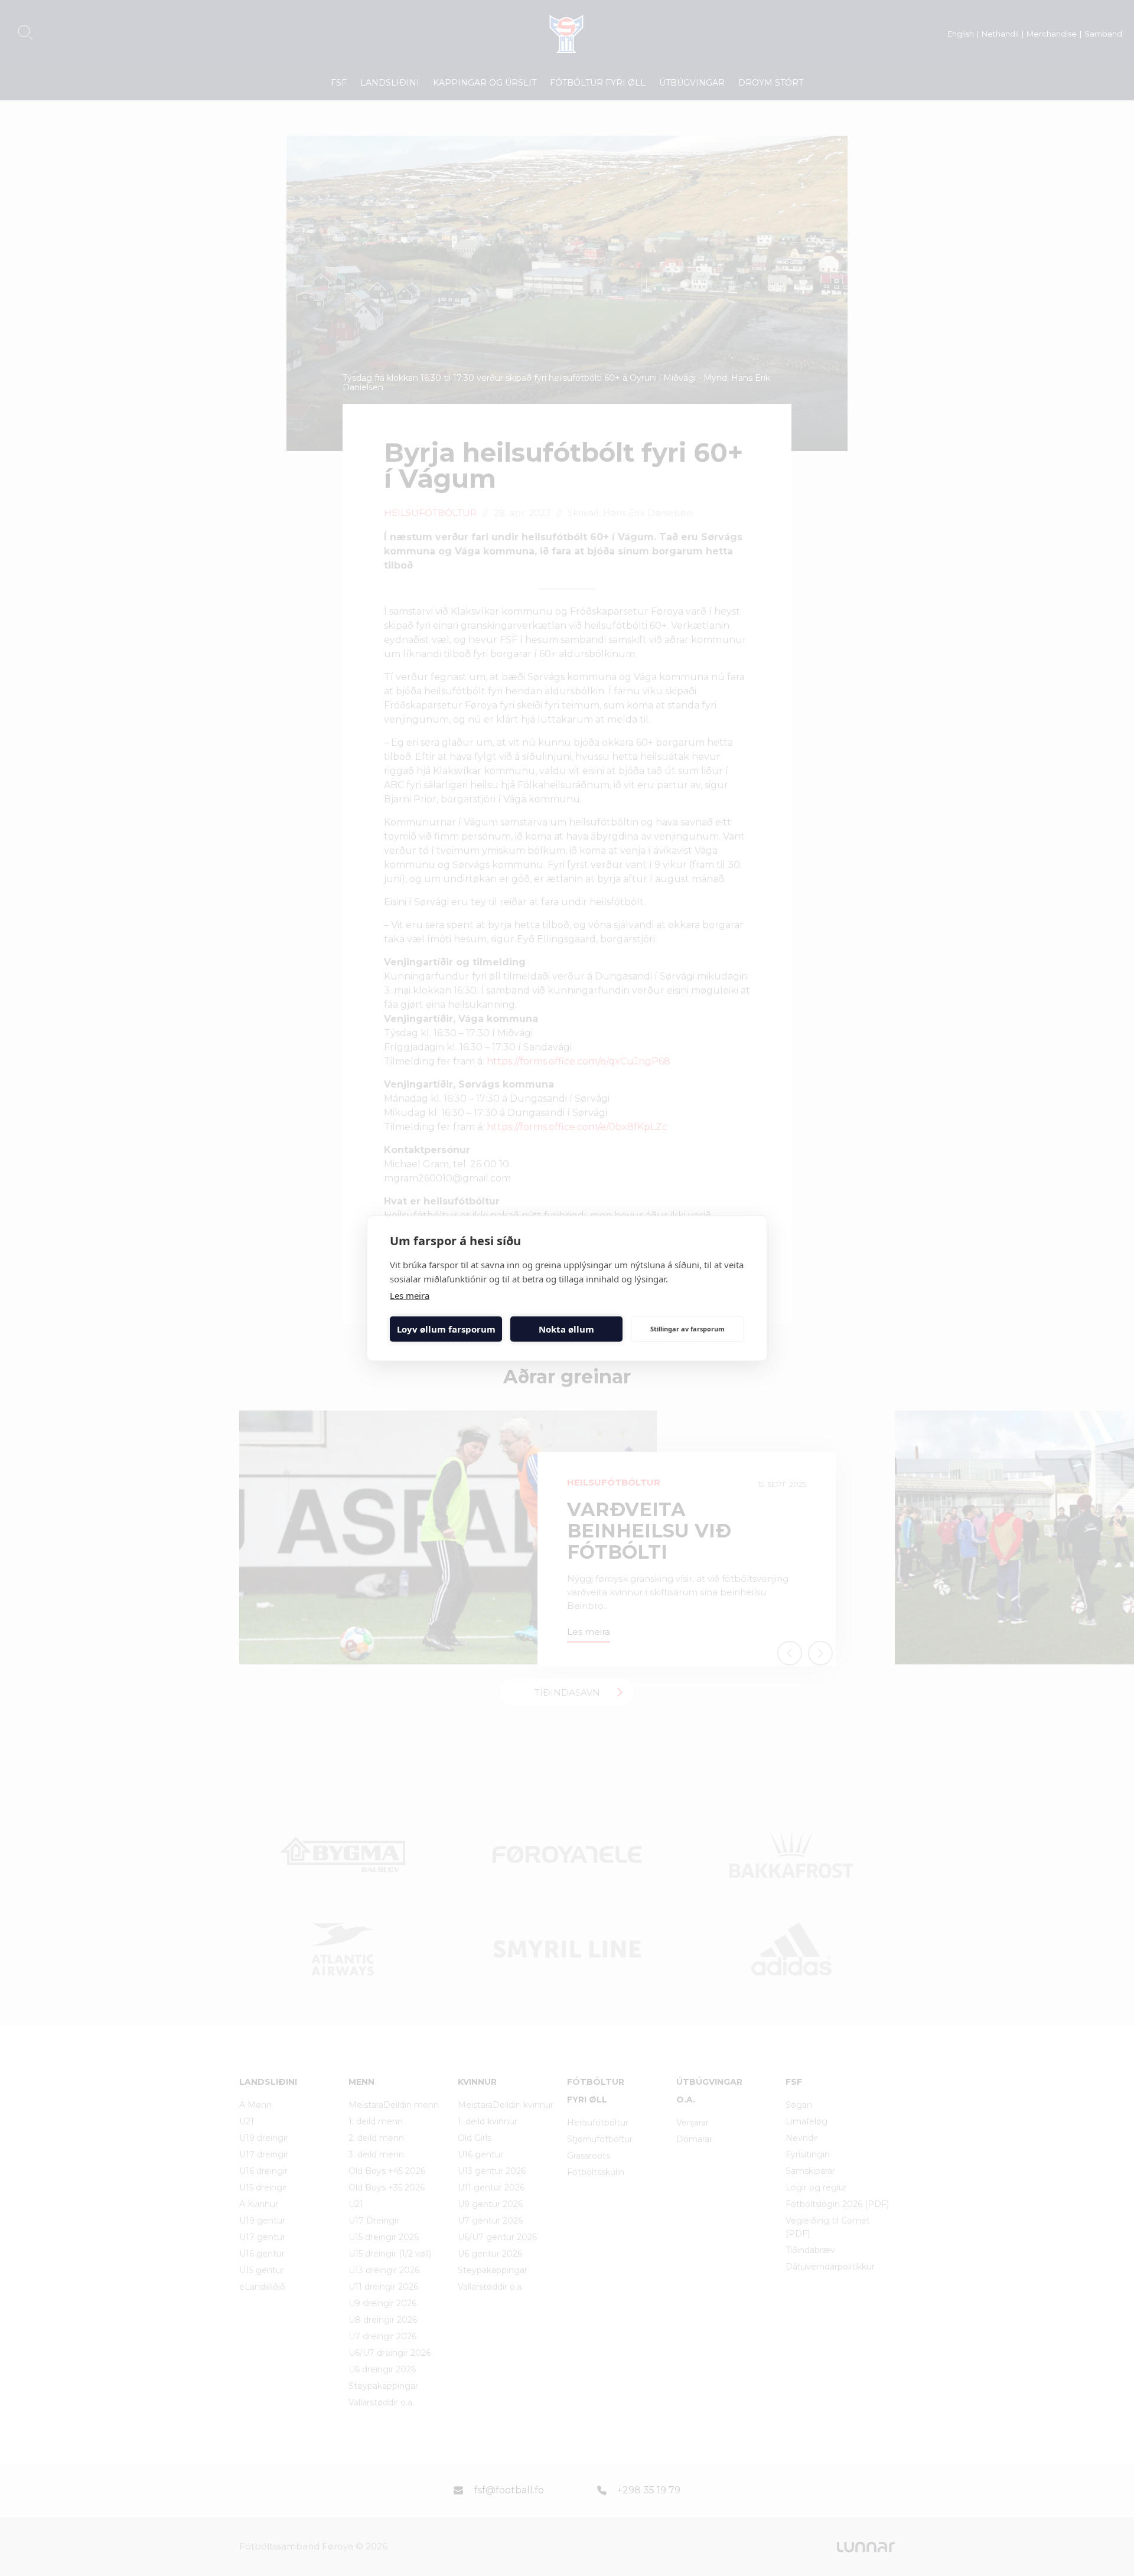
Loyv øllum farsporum (446, 1329)
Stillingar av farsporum (687, 1329)
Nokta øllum (566, 1329)
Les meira (410, 1295)
